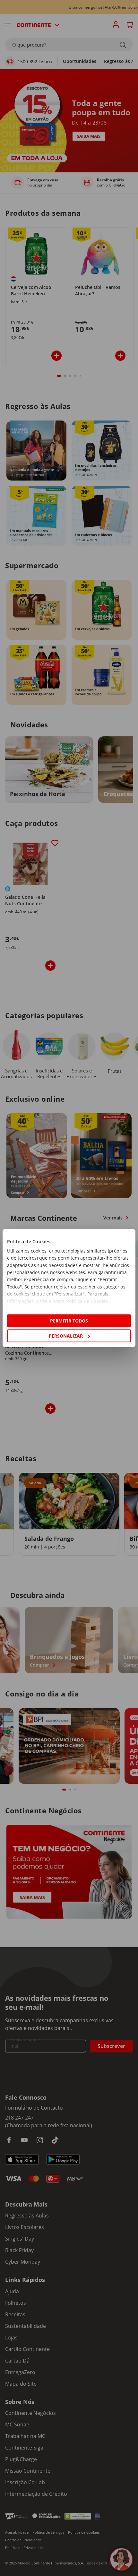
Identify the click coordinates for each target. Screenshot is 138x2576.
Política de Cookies (87, 1301)
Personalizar (66, 1336)
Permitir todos (69, 1320)
